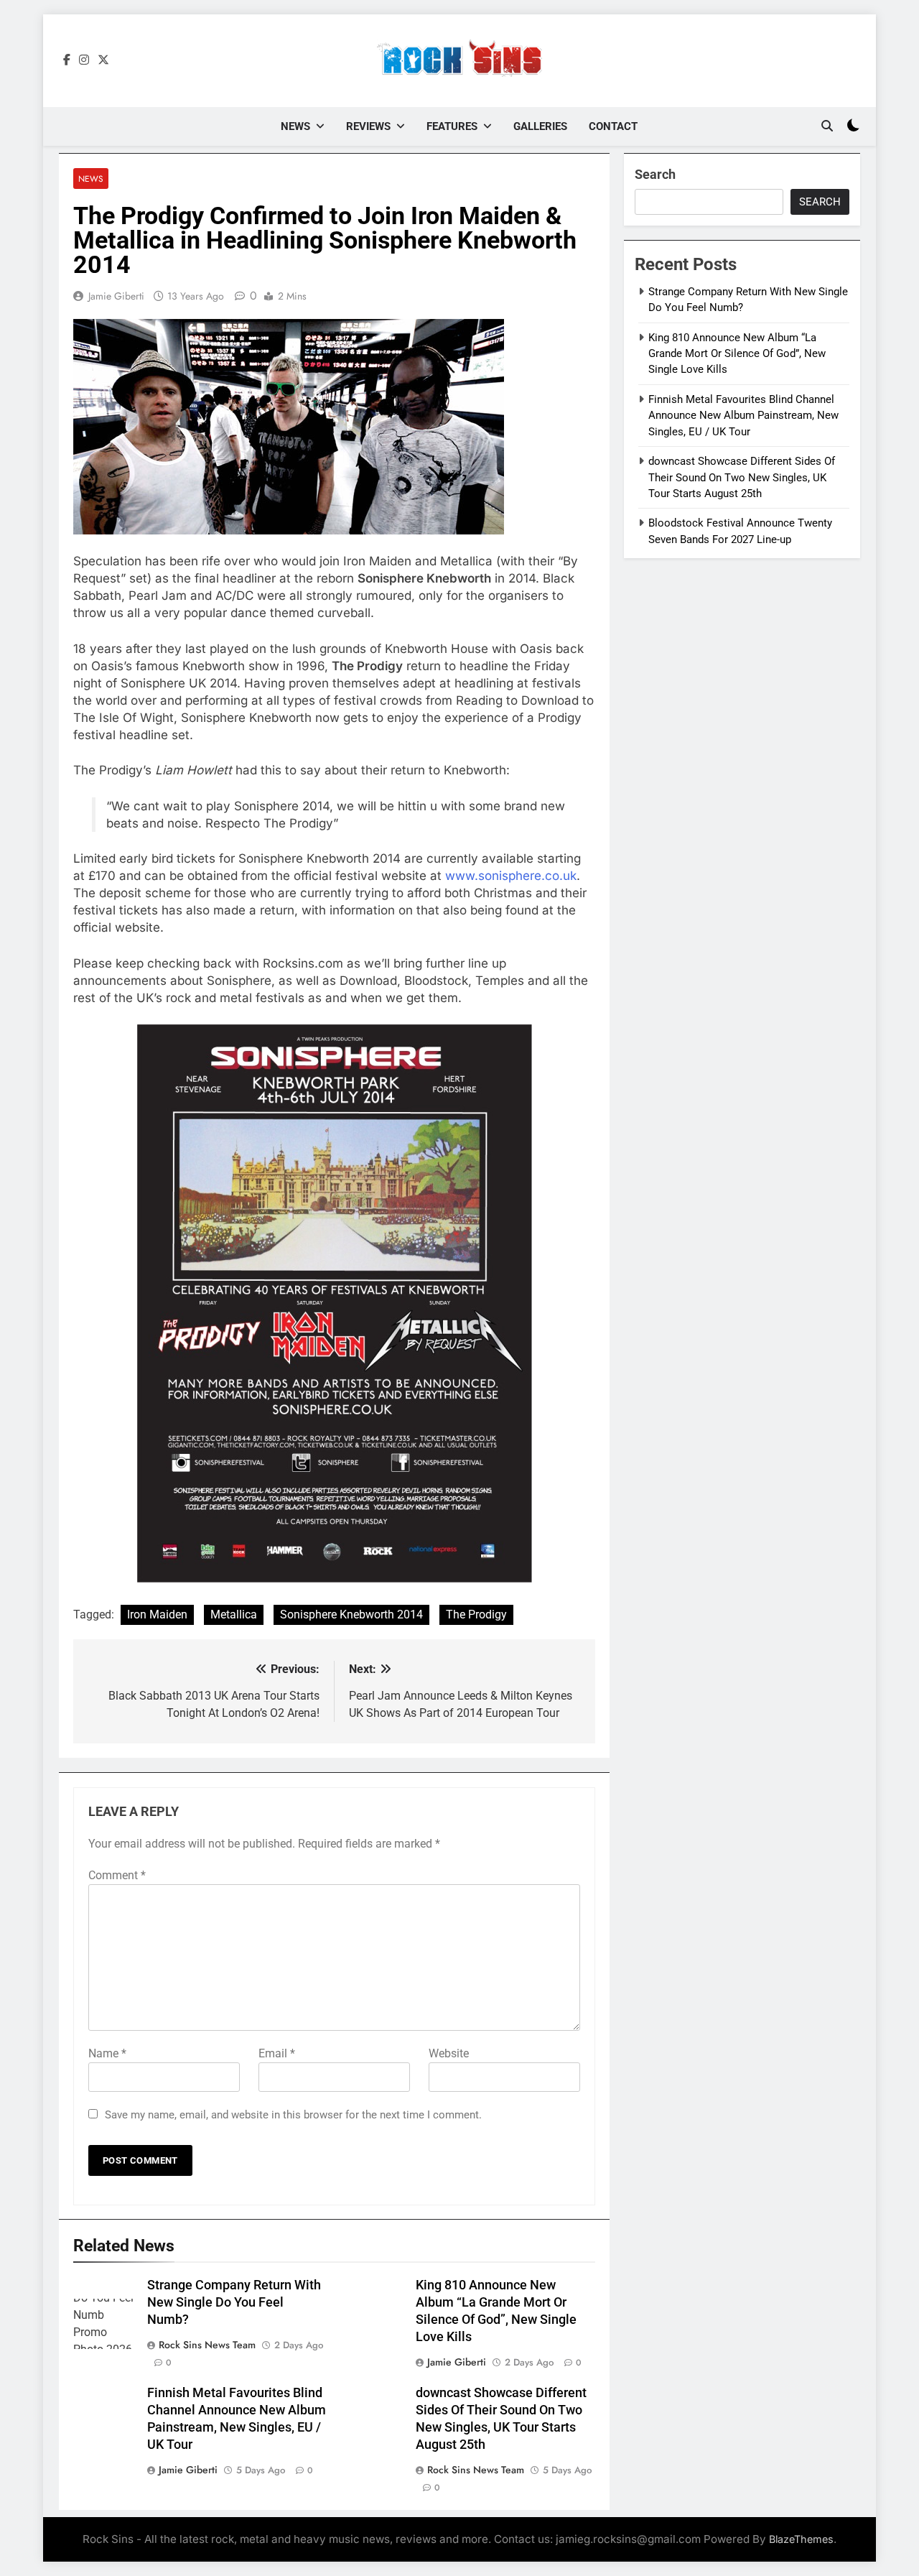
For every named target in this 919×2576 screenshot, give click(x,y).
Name (107, 2053)
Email (277, 2053)
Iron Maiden (157, 1614)
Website (449, 2053)
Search (655, 174)
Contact (613, 126)
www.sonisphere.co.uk (511, 876)
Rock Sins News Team (207, 2345)
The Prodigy (476, 1614)
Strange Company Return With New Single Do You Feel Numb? (234, 2302)
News (295, 126)
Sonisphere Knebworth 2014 (351, 1614)
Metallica (234, 1614)
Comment (117, 1875)
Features (452, 126)
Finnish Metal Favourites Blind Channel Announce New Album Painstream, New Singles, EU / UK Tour (743, 416)
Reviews (368, 126)
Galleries (540, 126)
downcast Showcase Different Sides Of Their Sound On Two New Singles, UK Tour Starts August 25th (742, 477)
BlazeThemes (801, 2539)
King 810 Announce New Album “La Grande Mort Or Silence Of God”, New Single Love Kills (737, 354)
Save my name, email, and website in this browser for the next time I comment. (293, 2115)
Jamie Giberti (116, 296)
